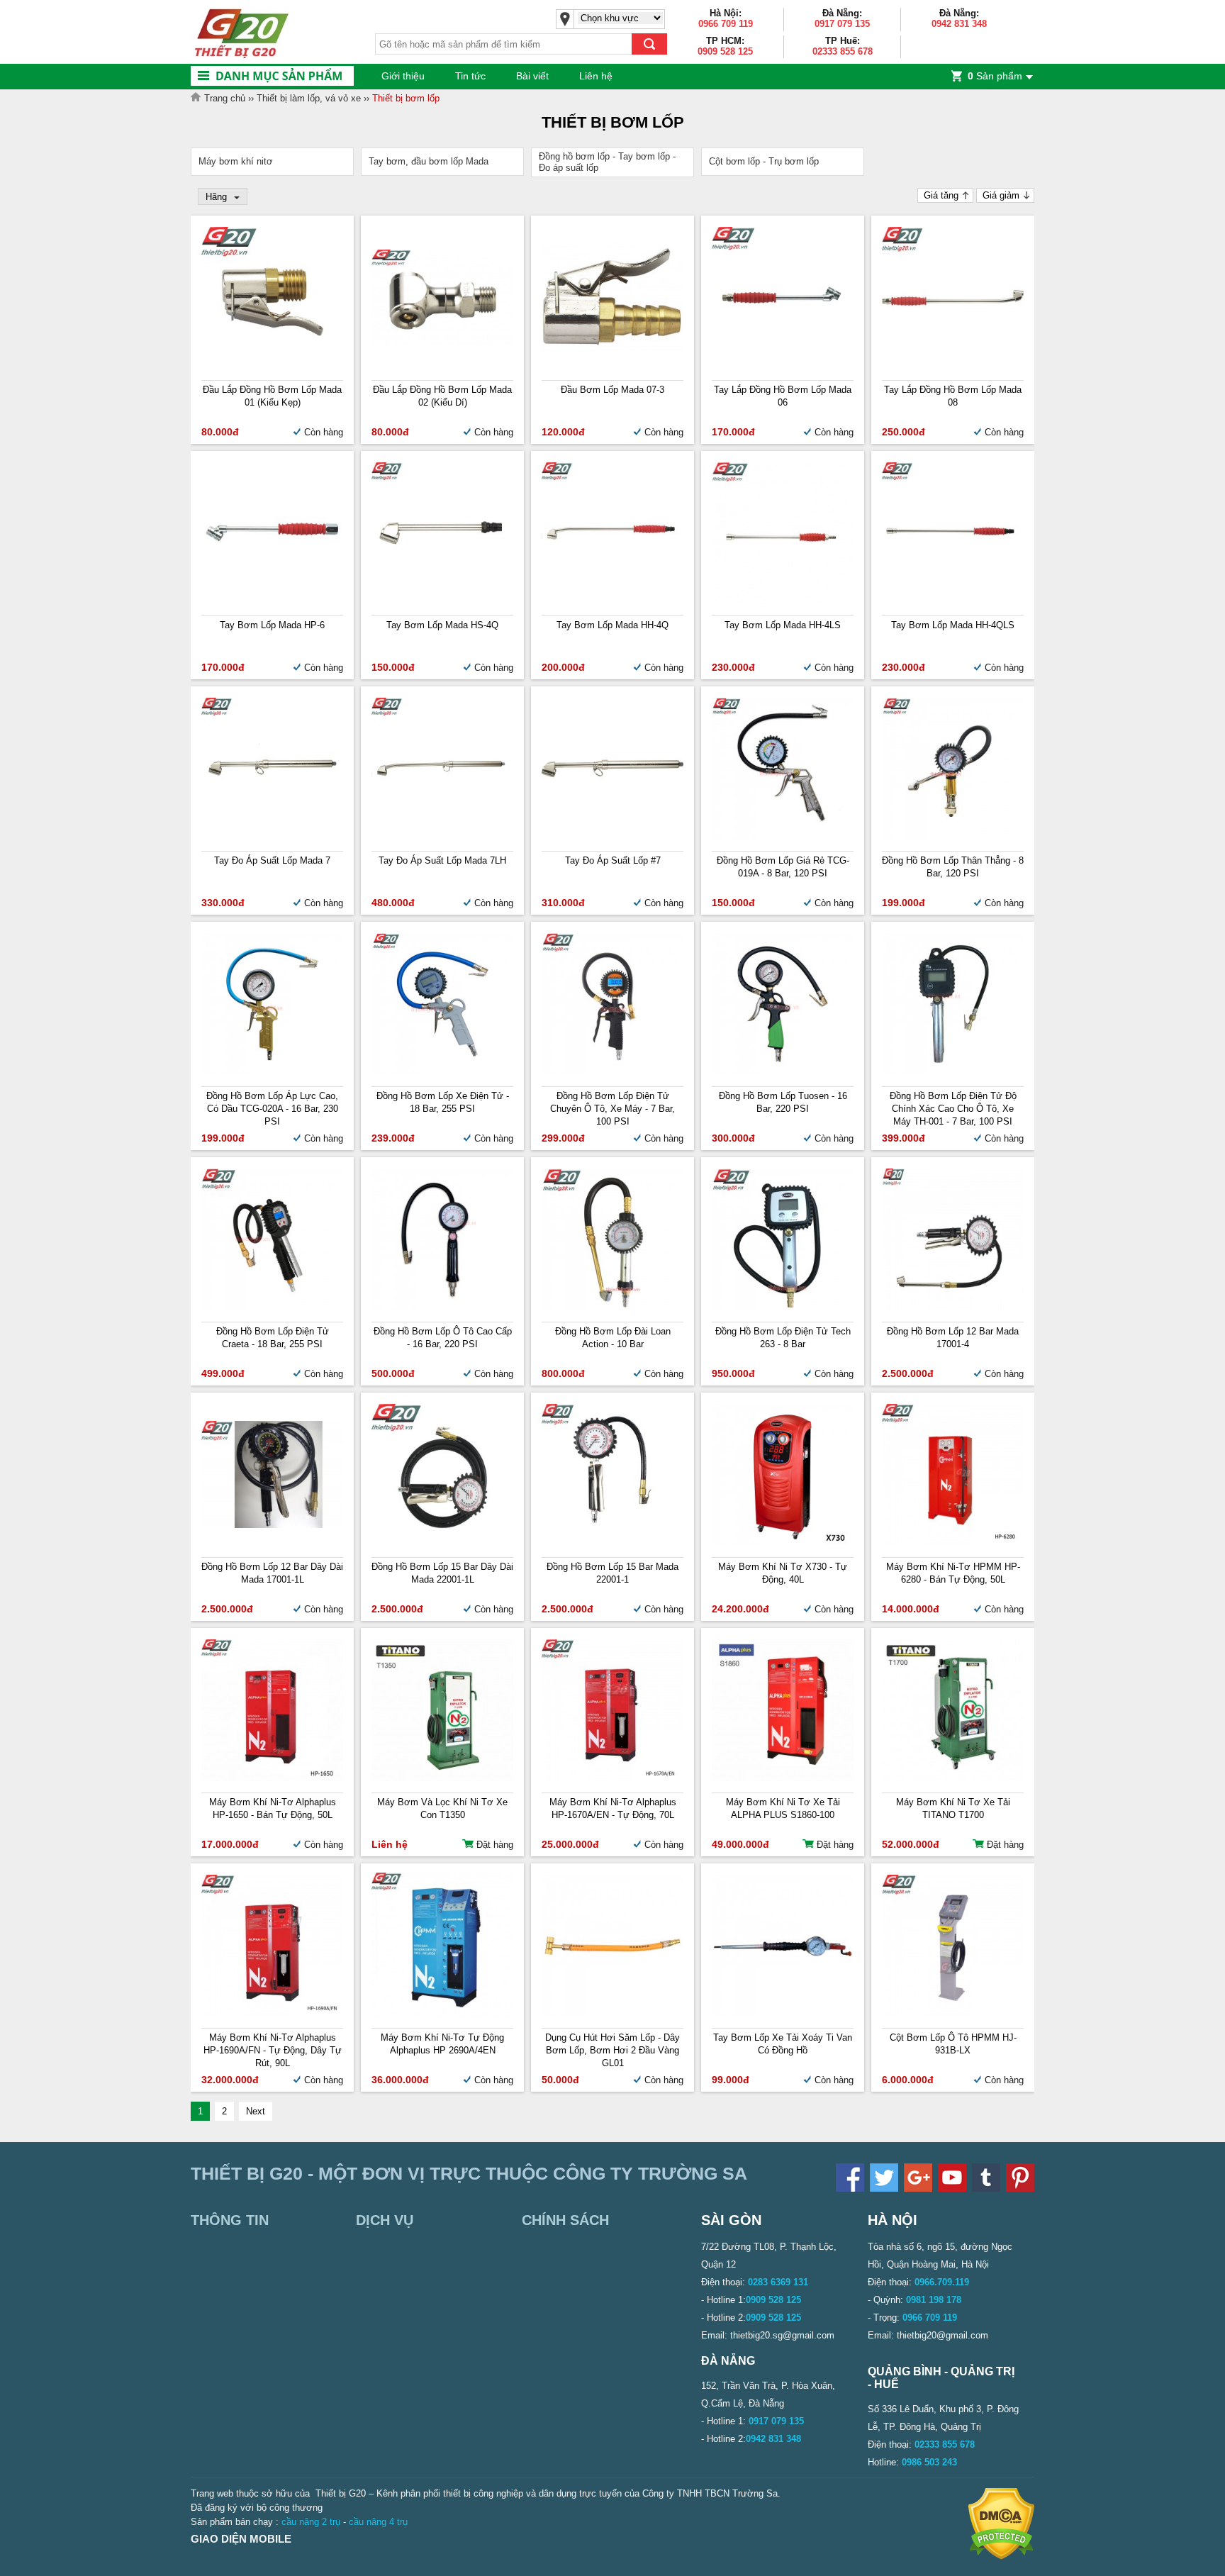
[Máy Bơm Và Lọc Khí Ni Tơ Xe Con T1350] (442, 1778)
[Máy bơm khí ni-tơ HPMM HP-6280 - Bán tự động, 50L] (953, 1543)
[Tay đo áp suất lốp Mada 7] (272, 836)
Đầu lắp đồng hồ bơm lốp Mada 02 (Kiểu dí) (442, 396)
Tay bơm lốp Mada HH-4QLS (953, 625)
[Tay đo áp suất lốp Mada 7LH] (442, 836)
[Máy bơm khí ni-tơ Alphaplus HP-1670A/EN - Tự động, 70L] (612, 1778)
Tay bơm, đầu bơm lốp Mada (429, 161)
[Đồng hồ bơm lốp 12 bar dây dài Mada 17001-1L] (272, 1525)
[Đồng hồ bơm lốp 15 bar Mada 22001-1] (612, 1543)
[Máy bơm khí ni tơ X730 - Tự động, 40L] (783, 1543)
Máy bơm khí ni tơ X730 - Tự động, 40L (783, 1573)
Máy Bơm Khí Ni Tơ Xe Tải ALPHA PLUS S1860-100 (783, 1808)
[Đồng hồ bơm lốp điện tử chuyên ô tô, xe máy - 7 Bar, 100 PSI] (612, 1072)
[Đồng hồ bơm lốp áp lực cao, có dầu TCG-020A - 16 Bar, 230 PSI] (272, 1072)
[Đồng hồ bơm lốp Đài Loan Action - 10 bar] (612, 1307)
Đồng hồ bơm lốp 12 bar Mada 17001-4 (953, 1338)
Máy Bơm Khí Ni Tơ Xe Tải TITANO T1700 (953, 1808)
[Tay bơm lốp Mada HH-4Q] (612, 601)
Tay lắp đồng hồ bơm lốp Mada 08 (953, 396)
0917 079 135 (842, 24)
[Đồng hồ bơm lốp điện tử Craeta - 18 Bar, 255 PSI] (272, 1307)
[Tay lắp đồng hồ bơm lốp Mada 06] (783, 366)
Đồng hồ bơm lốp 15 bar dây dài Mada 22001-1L (442, 1573)
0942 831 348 (959, 24)
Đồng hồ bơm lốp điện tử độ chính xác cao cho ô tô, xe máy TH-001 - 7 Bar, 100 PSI (953, 1109)
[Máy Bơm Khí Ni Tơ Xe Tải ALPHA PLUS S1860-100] (783, 1778)
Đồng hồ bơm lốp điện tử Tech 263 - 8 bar (783, 1338)
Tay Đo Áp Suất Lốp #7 (613, 860)
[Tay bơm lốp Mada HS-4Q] (442, 601)
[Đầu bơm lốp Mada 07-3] (612, 349)
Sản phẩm (995, 76)
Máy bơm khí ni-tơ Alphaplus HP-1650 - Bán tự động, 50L (273, 1808)
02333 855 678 (843, 51)
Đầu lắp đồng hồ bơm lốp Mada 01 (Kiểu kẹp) (272, 396)
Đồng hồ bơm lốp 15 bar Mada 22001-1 (612, 1573)
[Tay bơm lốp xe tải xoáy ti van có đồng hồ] (783, 2013)
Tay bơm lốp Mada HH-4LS (783, 625)
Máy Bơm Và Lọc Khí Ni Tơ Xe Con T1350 (442, 1808)
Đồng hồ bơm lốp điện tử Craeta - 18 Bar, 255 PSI (273, 1338)
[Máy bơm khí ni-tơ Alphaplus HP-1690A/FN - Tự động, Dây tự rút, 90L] (272, 2013)
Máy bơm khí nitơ (236, 161)
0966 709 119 (726, 24)
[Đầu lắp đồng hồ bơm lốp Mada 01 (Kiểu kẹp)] (272, 366)
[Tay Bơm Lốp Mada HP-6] (272, 601)
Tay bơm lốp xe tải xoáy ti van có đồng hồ (783, 2044)
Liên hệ (596, 76)
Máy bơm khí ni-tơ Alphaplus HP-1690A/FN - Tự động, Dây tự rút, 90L (273, 2050)
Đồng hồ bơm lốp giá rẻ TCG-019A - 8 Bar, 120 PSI (783, 867)
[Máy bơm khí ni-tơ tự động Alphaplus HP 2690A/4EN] (442, 2015)
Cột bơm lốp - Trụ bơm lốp (764, 161)
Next (256, 2111)
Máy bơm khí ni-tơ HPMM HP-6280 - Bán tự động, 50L (953, 1573)
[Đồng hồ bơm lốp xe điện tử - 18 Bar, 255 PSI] (442, 1072)
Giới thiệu (403, 76)
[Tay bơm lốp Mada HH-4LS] (783, 601)
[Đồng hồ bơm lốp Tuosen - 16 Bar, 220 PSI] (783, 1072)
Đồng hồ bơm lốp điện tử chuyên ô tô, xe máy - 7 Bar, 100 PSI (612, 1109)
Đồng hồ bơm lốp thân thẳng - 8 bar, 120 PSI (953, 867)
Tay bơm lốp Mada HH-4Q (612, 625)
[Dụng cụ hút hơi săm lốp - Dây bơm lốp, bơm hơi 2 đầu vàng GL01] (612, 2013)
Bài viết (532, 76)
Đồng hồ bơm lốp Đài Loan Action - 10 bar (613, 1338)
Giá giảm (1001, 195)
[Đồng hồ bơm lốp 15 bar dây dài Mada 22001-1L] (442, 1543)
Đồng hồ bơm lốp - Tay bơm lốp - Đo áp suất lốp (607, 162)
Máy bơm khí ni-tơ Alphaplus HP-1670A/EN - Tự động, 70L (613, 1808)
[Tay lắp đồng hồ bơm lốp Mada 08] (953, 366)
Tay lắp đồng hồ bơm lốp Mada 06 (783, 396)
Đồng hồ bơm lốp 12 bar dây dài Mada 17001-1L (272, 1573)
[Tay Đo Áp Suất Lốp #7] (612, 836)
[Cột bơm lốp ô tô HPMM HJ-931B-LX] (953, 2013)
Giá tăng (941, 195)
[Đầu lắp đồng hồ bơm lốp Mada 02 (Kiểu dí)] (442, 342)
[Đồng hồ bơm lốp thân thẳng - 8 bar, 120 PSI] (953, 836)
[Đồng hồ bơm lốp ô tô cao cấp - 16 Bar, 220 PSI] (442, 1307)
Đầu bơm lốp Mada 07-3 (612, 390)
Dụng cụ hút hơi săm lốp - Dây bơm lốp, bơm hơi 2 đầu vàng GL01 (612, 2050)
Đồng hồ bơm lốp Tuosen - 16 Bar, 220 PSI (783, 1102)
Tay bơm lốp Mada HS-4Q (442, 625)
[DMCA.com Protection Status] (1001, 2557)
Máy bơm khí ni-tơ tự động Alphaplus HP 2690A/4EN (442, 2044)
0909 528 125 (725, 51)
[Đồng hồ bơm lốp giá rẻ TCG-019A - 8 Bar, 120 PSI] (783, 836)
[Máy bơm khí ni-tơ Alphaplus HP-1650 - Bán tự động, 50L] (272, 1778)
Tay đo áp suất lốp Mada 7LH (442, 860)
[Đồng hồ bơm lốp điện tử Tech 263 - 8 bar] (783, 1307)
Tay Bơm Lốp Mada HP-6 (272, 625)
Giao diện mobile (241, 2539)
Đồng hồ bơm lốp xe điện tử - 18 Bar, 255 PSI (443, 1102)
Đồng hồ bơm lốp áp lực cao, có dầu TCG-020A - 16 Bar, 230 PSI (272, 1109)
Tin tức (470, 76)
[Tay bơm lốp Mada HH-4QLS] (953, 601)
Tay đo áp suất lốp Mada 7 (272, 860)
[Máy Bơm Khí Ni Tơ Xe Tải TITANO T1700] (953, 1778)
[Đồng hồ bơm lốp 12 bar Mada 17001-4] (953, 1307)
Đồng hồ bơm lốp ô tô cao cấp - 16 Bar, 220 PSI (443, 1338)
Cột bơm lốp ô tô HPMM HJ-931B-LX (953, 2044)
